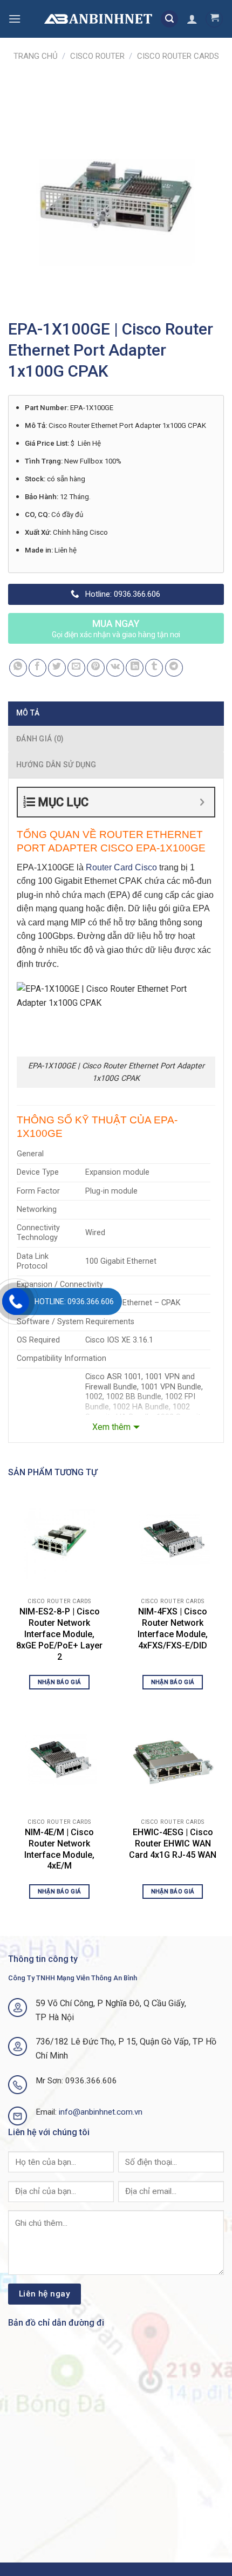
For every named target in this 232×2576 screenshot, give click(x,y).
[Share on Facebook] (37, 668)
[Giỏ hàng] (214, 19)
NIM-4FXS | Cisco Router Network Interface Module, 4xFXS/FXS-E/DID (173, 1628)
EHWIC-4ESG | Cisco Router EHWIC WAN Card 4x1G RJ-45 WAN (173, 1844)
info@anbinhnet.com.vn (101, 2112)
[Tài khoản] (192, 19)
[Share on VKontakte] (115, 668)
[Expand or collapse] (202, 802)
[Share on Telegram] (174, 668)
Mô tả (28, 713)
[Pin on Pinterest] (96, 668)
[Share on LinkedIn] (135, 668)
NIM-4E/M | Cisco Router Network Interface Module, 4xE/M (59, 1849)
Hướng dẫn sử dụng (56, 765)
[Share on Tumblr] (154, 668)
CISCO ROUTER (97, 56)
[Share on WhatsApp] (18, 668)
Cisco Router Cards (178, 56)
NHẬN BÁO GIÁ (60, 1682)
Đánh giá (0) (40, 739)
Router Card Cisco (121, 867)
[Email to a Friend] (76, 668)
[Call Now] (16, 1301)
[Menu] (15, 19)
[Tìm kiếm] (169, 19)
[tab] (116, 713)
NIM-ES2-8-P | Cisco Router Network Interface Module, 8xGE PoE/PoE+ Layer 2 (59, 1634)
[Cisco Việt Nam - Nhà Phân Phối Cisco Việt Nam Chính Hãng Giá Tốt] (98, 19)
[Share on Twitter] (57, 668)
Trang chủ (36, 56)
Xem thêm (111, 1427)
